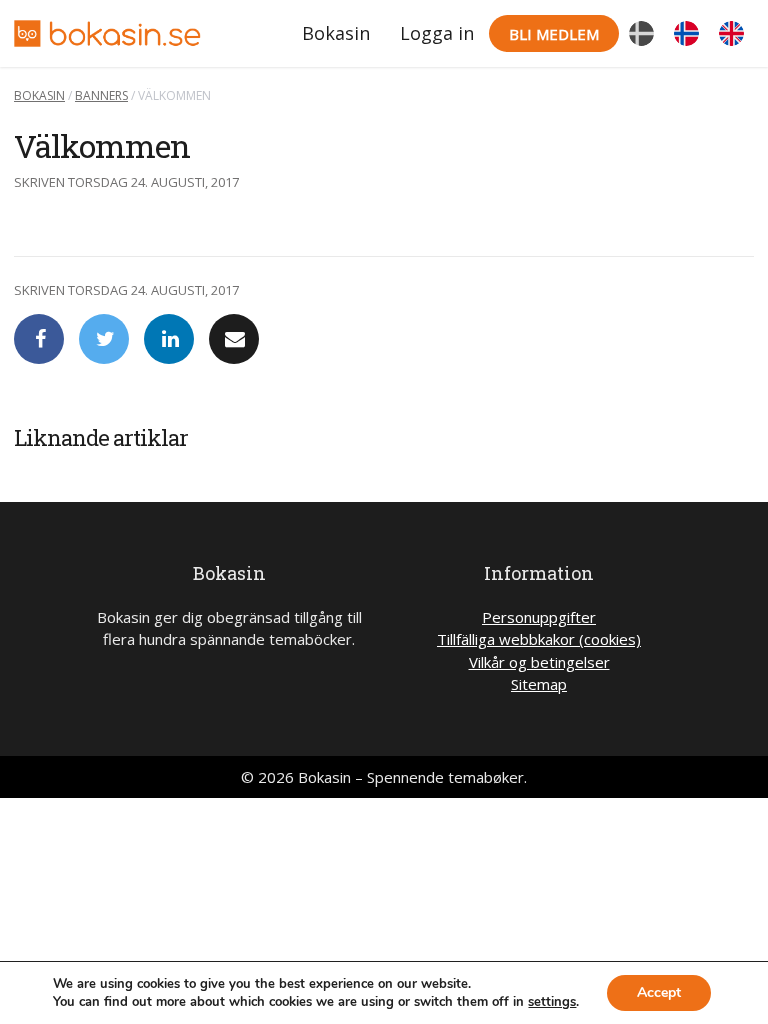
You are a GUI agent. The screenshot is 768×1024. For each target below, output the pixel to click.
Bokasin (336, 33)
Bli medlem (554, 34)
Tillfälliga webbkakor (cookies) (539, 639)
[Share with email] (234, 339)
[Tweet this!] (104, 339)
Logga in (437, 33)
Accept (659, 992)
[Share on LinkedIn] (169, 339)
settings (552, 1002)
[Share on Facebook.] (39, 339)
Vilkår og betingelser (539, 662)
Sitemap (539, 684)
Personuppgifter (539, 617)
